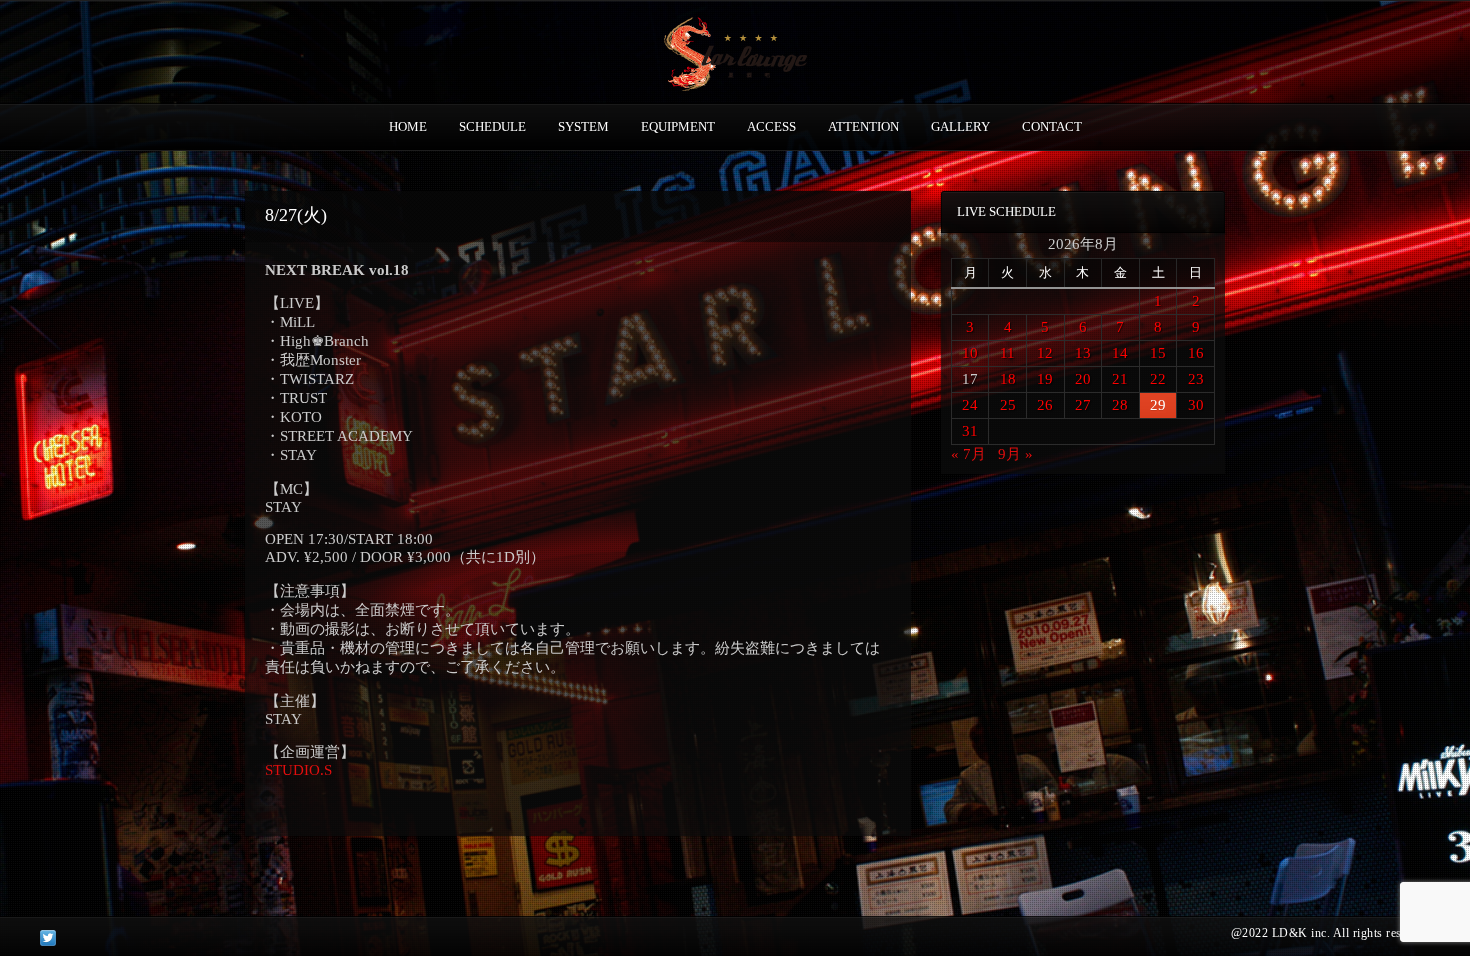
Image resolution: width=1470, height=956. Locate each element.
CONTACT (1052, 126)
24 (970, 405)
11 (1007, 353)
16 (1196, 353)
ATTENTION (863, 126)
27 (1083, 405)
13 (1083, 353)
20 (1083, 379)
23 (1196, 379)
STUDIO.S (298, 770)
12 (1045, 353)
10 (970, 353)
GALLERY (960, 126)
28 (1120, 405)
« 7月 (968, 454)
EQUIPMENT (678, 126)
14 (1120, 353)
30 (1196, 405)
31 (970, 431)
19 (1045, 379)
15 (1158, 353)
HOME (408, 126)
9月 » (1015, 454)
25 (1008, 405)
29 (1158, 405)
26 (1045, 405)
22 (1158, 379)
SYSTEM (583, 126)
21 (1120, 379)
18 (1008, 379)
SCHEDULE (492, 126)
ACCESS (771, 126)
